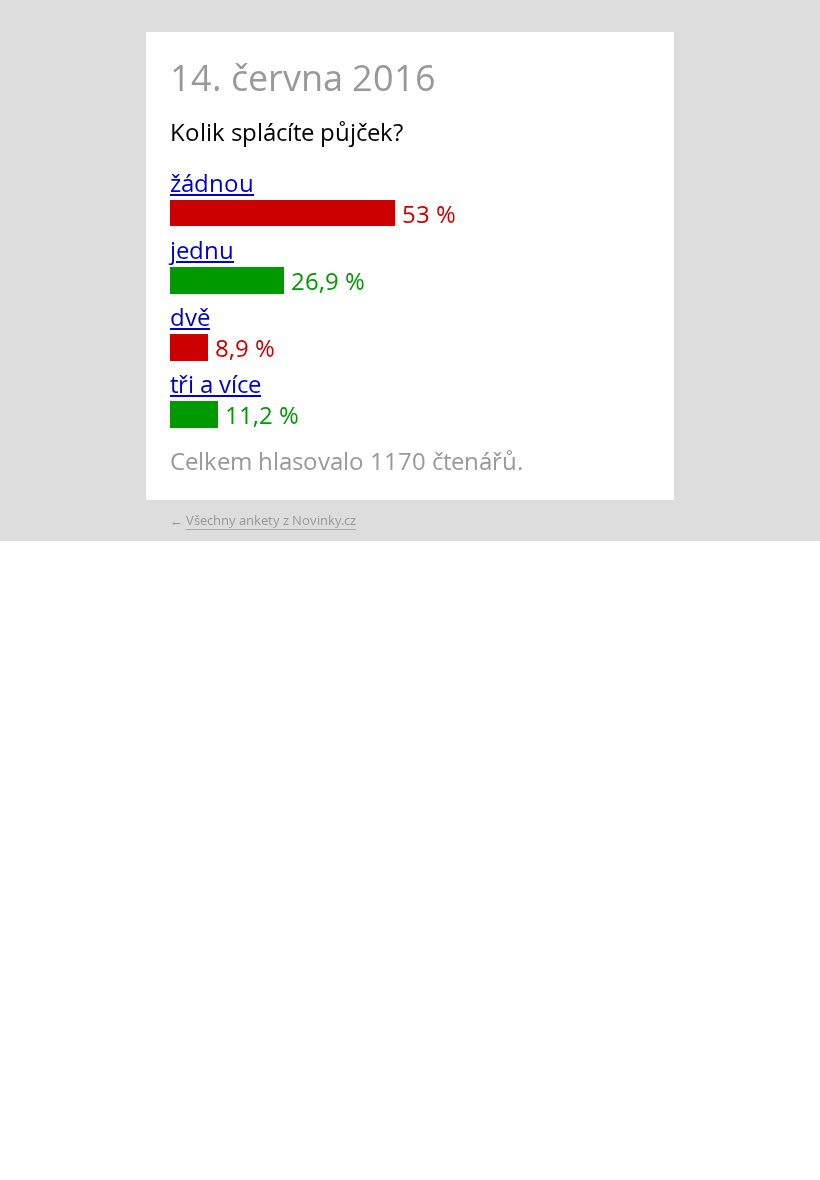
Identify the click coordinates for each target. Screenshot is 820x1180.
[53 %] (282, 213)
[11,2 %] (194, 414)
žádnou (212, 183)
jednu (202, 250)
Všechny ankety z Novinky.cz (271, 520)
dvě (190, 317)
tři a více (215, 384)
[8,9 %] (189, 347)
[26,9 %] (227, 280)
